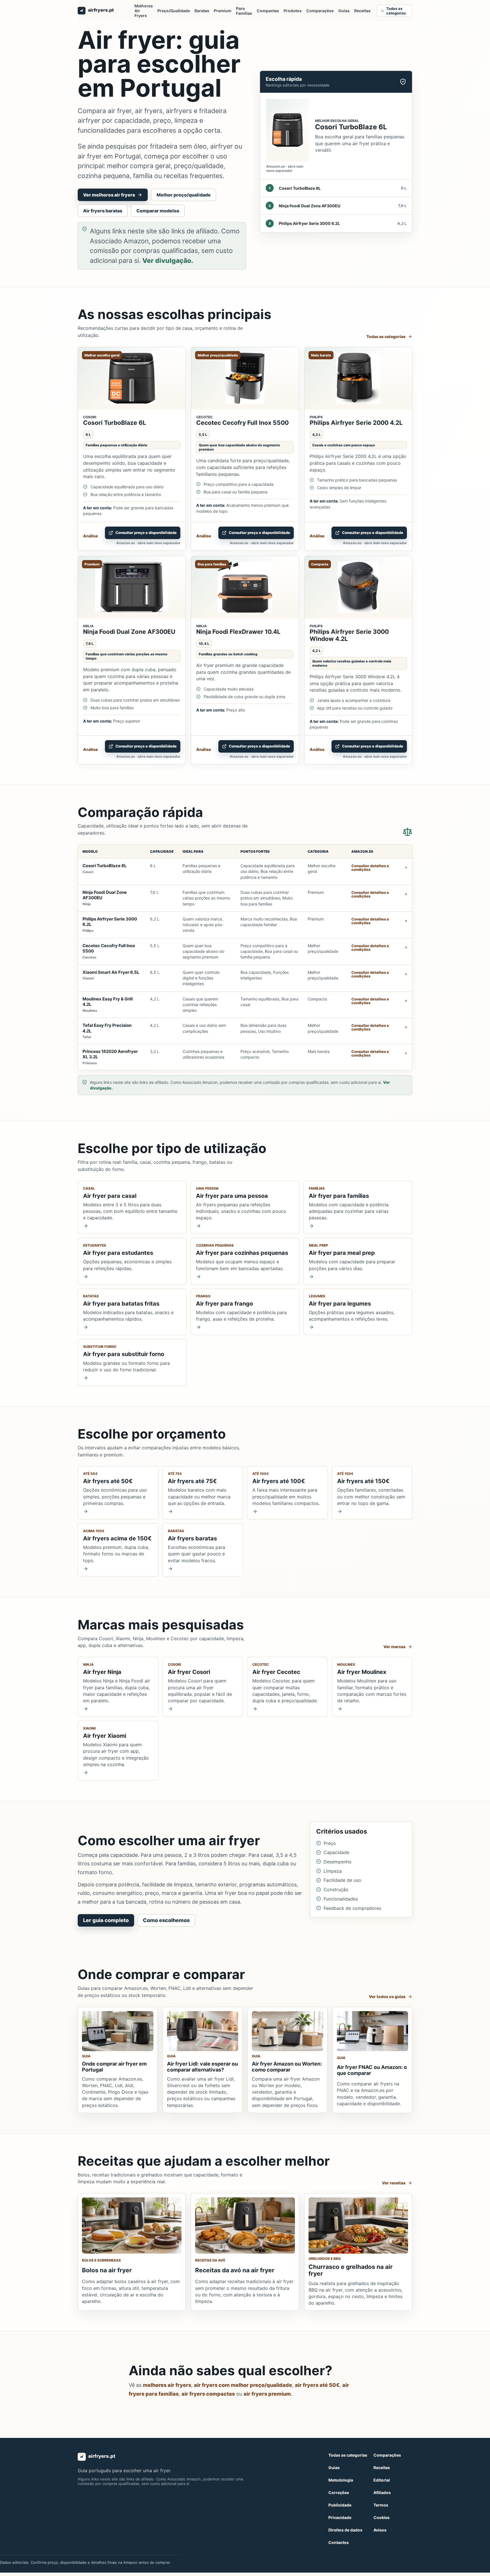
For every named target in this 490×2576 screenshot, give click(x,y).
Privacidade (340, 2517)
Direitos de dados (345, 2530)
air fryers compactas (208, 2394)
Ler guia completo (106, 1920)
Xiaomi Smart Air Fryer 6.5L (111, 972)
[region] (245, 957)
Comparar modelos (158, 211)
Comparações (320, 11)
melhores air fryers (167, 2385)
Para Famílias (244, 11)
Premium (223, 11)
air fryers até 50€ (317, 2385)
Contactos (339, 2542)
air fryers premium (267, 2394)
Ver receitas (394, 2183)
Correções (339, 2492)
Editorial (382, 2480)
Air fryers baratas (103, 211)
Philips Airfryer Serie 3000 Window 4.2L (349, 635)
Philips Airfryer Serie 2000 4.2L (356, 423)
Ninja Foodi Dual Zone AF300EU (129, 632)
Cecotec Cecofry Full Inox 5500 (242, 423)
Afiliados (382, 2492)
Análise (90, 536)
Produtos (293, 11)
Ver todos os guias (387, 1997)
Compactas (268, 11)
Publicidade (340, 2505)
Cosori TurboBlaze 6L (115, 423)
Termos (381, 2505)
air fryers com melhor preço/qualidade (243, 2385)
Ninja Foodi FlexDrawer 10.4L (238, 632)
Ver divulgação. (168, 261)
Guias (344, 11)
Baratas (202, 11)
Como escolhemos (166, 1920)
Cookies (382, 2517)
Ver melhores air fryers (109, 195)
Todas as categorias (396, 11)
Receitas (362, 11)
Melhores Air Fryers (144, 11)
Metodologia (341, 2480)
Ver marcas (394, 1647)
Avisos (380, 2530)
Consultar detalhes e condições (370, 868)
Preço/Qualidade (174, 11)
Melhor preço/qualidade (184, 195)
